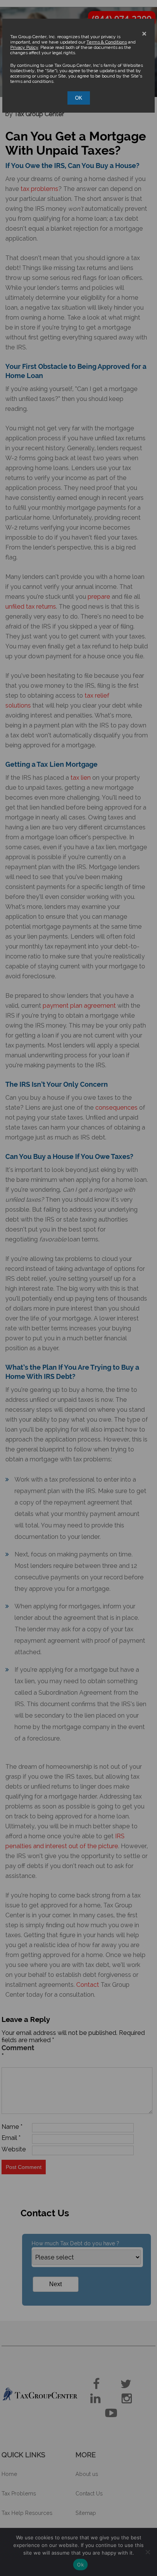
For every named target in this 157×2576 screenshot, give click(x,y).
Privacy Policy (24, 47)
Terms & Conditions (107, 42)
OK (79, 98)
